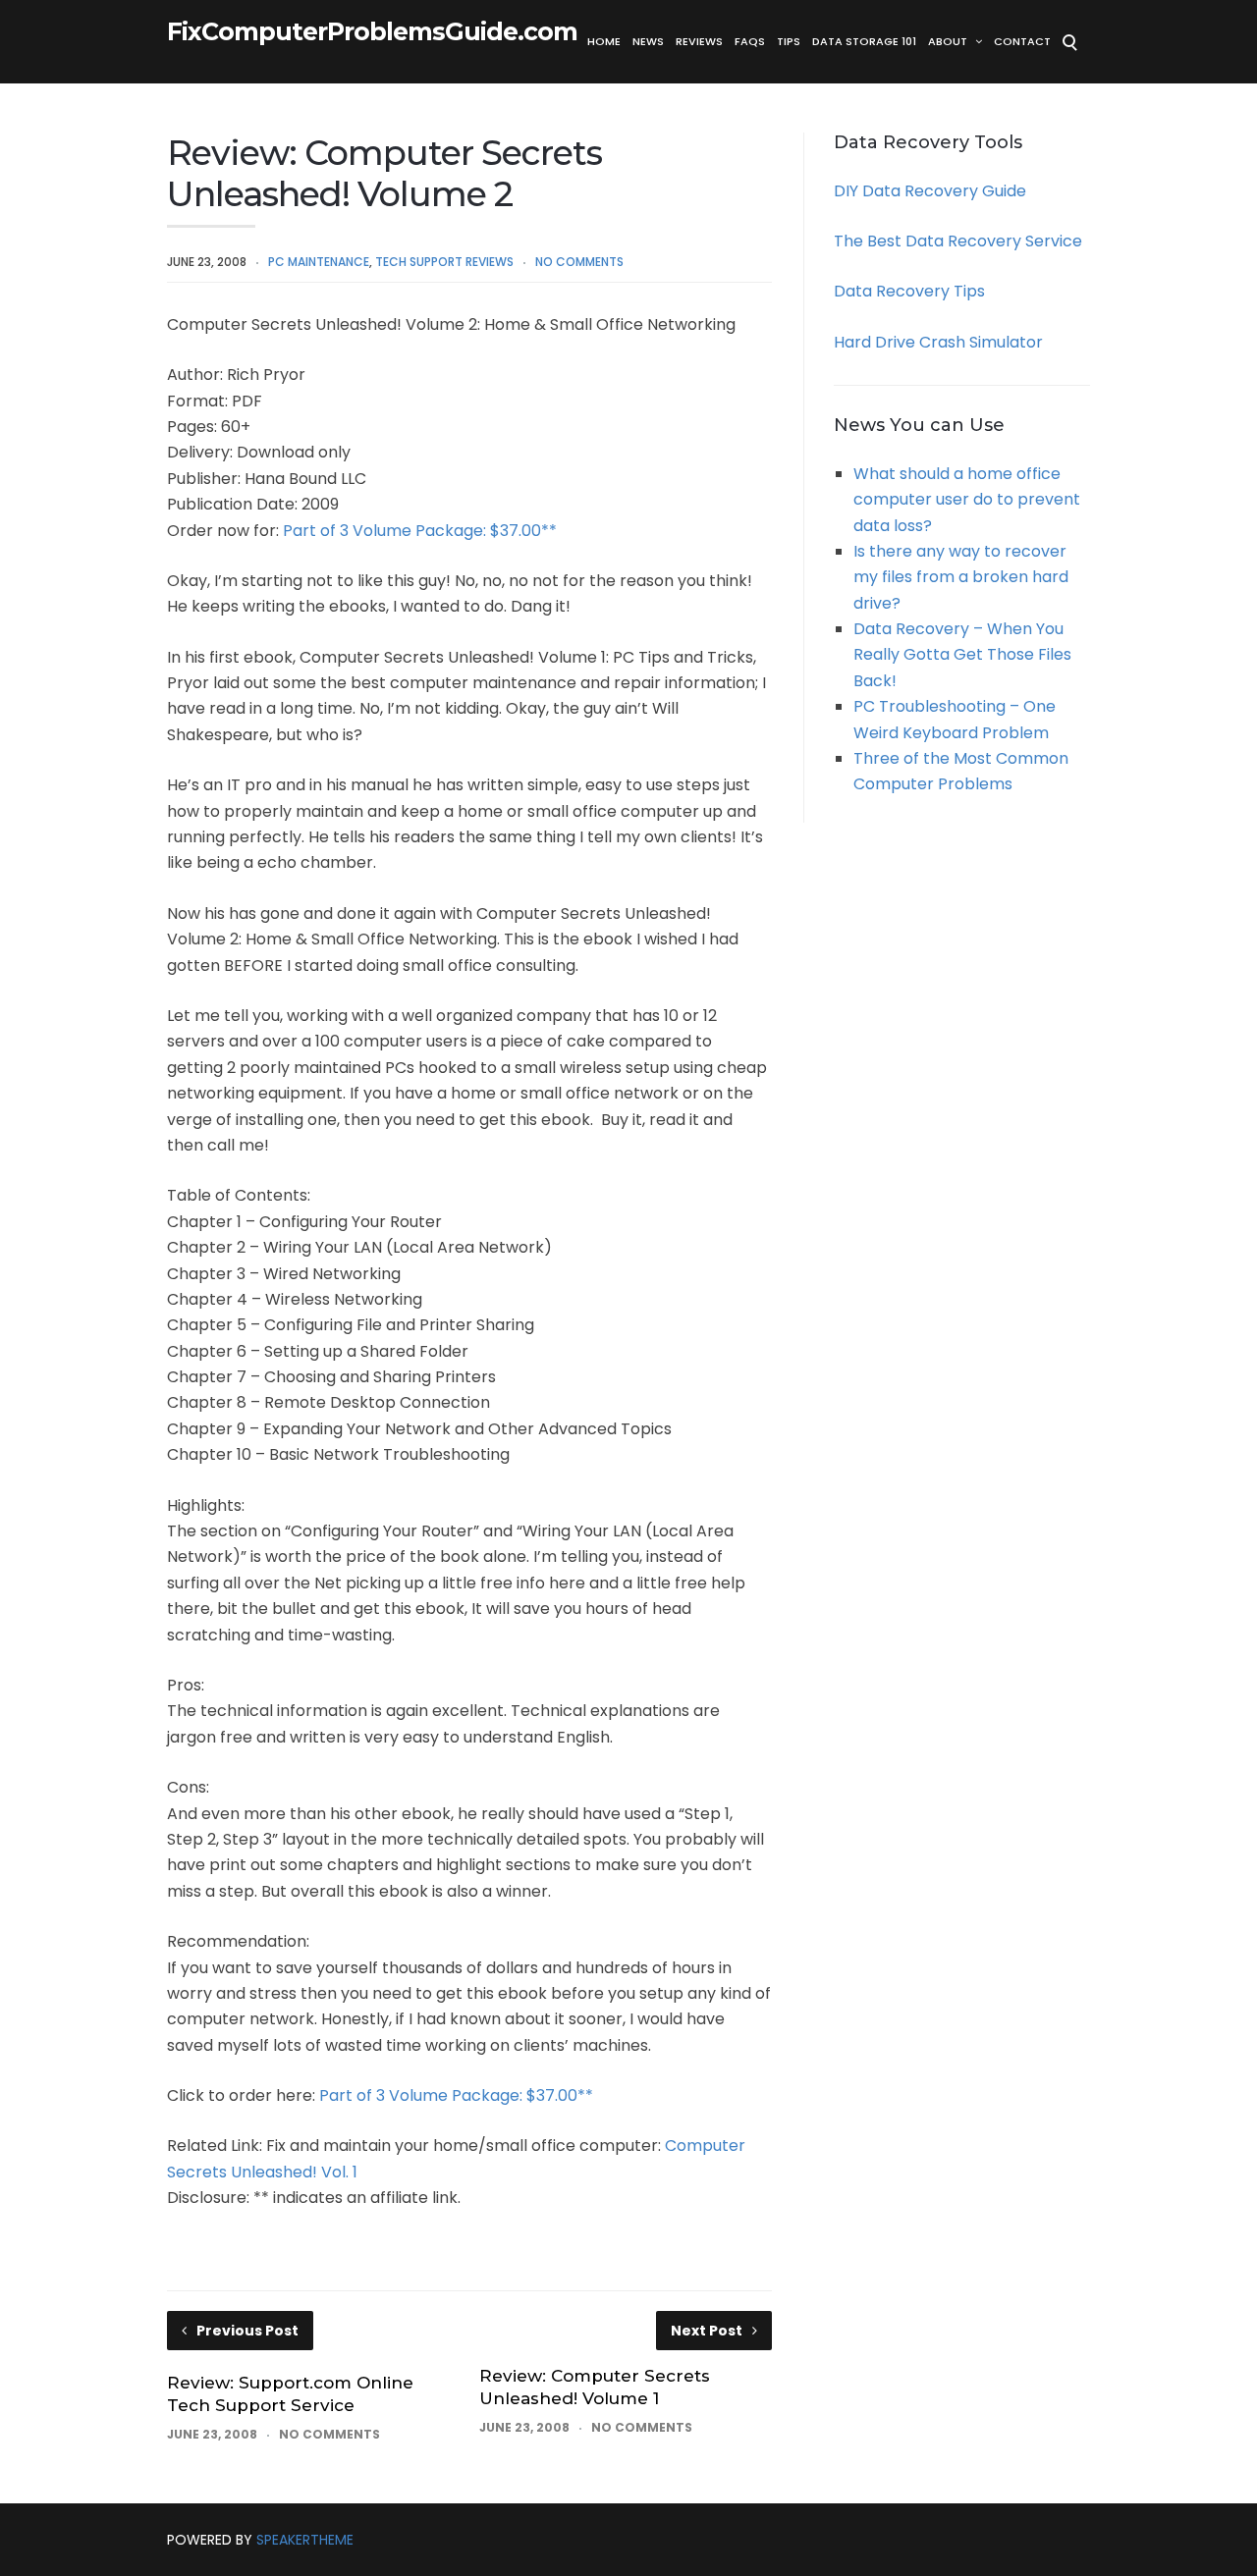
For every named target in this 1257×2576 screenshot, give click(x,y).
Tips (789, 41)
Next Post (707, 2331)
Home (604, 41)
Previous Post (247, 2331)
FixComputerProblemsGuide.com (372, 32)
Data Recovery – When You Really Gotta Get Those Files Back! (962, 655)
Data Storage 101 (864, 41)
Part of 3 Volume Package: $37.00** (420, 531)
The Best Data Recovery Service (958, 241)
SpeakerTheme (305, 2540)
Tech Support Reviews (444, 262)
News (648, 41)
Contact (1022, 41)
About (948, 41)
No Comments (579, 262)
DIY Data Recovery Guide (930, 191)
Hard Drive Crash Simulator (938, 342)
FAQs (750, 41)
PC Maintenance (319, 262)
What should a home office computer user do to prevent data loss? (967, 500)
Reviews (699, 41)
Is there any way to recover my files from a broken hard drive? (961, 577)
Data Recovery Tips (909, 291)
